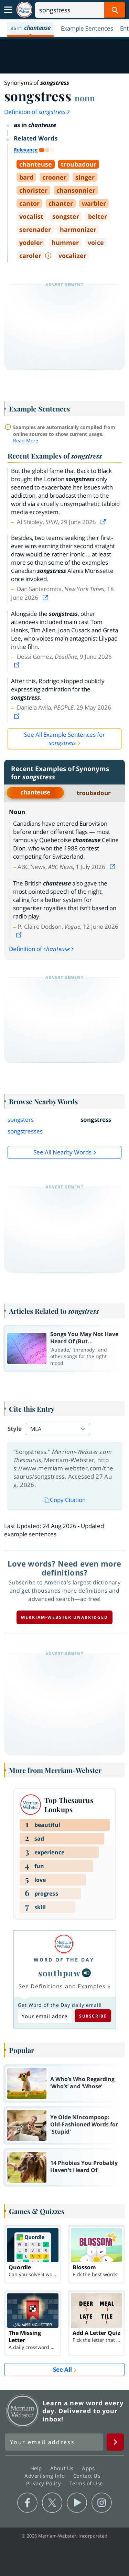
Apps (89, 2468)
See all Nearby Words (62, 1152)
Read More (26, 440)
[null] (86, 1973)
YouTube (77, 2503)
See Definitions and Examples (62, 1986)
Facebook (27, 2503)
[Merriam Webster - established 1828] (24, 10)
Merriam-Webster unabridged (64, 1617)
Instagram (102, 2503)
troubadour (94, 793)
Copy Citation (68, 1500)
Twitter (52, 2503)
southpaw (59, 1973)
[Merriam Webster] (64, 1944)
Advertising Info (45, 2476)
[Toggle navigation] (8, 10)
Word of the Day (64, 1960)
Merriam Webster (23, 2411)
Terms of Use (86, 2483)
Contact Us (88, 2476)
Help (37, 2468)
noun (85, 98)
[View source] (104, 522)
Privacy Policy (45, 2483)
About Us (63, 2468)
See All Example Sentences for (64, 739)
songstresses (25, 1131)
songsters (21, 1120)
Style (15, 1429)
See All (62, 2369)
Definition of (35, 112)
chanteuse (35, 792)
